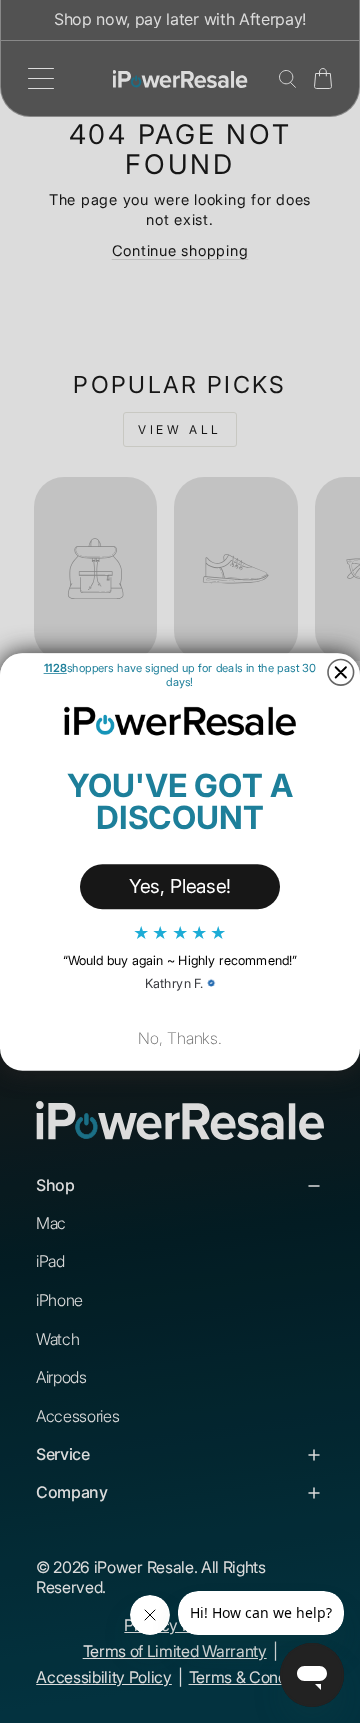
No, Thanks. (179, 1037)
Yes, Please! (180, 885)
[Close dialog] (341, 672)
